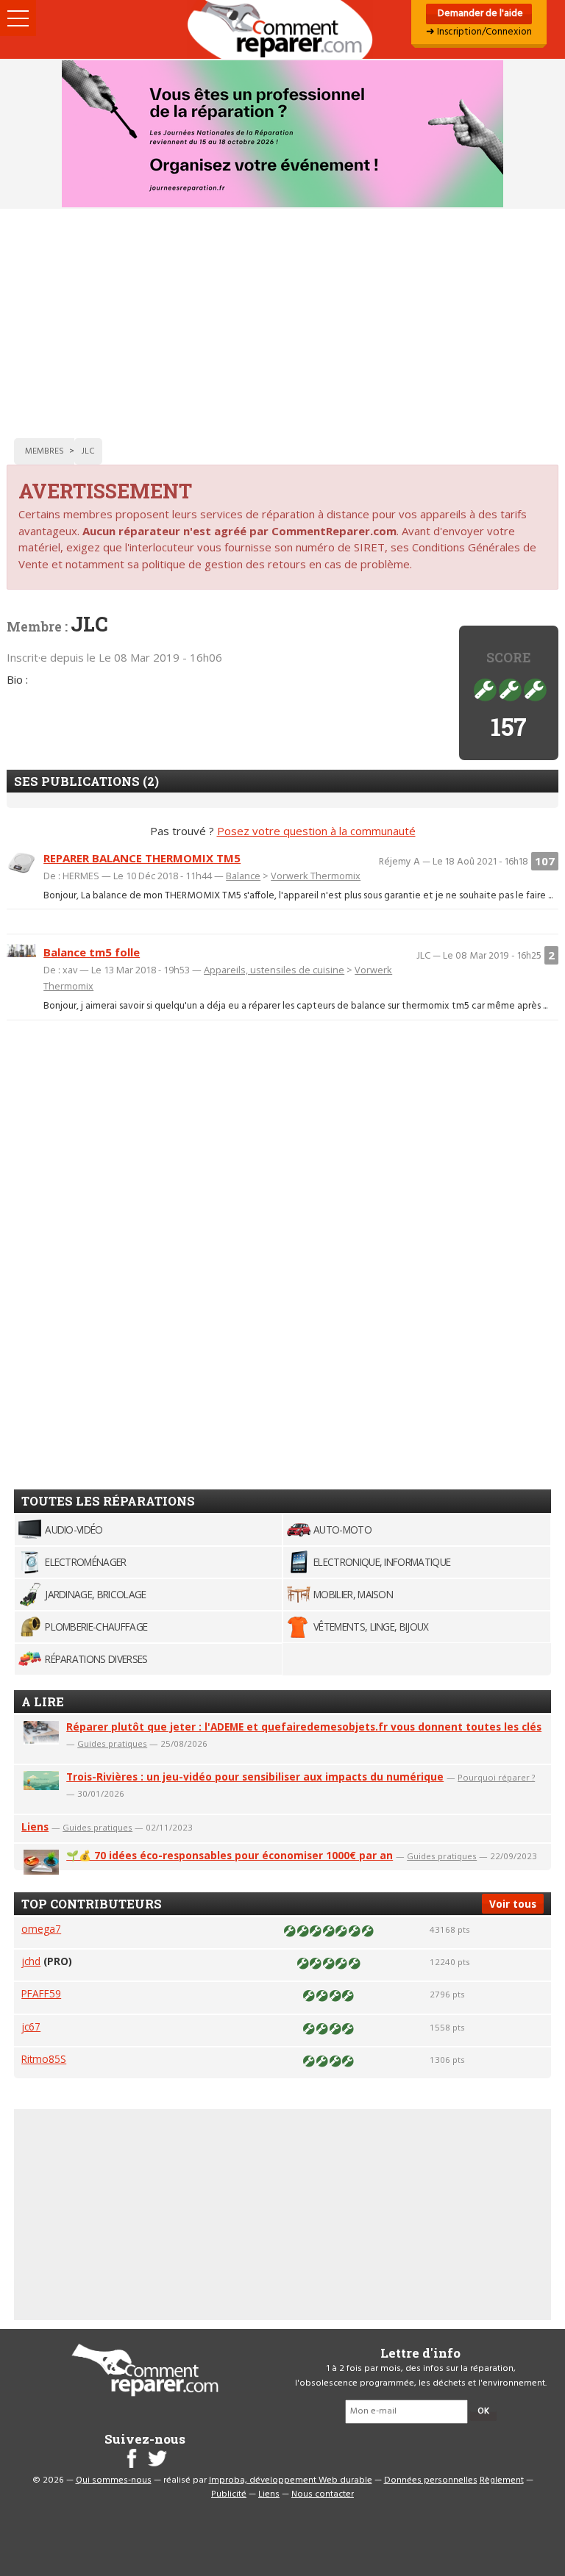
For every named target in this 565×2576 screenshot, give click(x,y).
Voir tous (513, 1904)
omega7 (41, 1929)
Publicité (229, 2494)
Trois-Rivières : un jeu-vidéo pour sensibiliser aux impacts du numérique (255, 1777)
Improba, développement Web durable (291, 2480)
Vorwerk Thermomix (316, 876)
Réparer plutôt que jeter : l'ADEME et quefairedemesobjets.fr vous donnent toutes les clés (304, 1727)
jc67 (31, 2026)
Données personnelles (431, 2480)
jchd (31, 1961)
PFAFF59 (41, 1993)
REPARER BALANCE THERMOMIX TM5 (142, 858)
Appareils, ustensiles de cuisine (274, 970)
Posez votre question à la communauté (316, 831)
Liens (35, 1827)
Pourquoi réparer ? (496, 1777)
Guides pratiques (112, 1743)
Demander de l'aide (479, 14)
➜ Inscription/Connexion (479, 32)
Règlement (502, 2480)
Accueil (282, 29)
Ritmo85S (44, 2059)
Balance (243, 876)
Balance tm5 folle (92, 952)
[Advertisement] (282, 328)
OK (483, 2411)
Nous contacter (323, 2494)
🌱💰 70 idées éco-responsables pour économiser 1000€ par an (230, 1855)
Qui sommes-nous (114, 2480)
